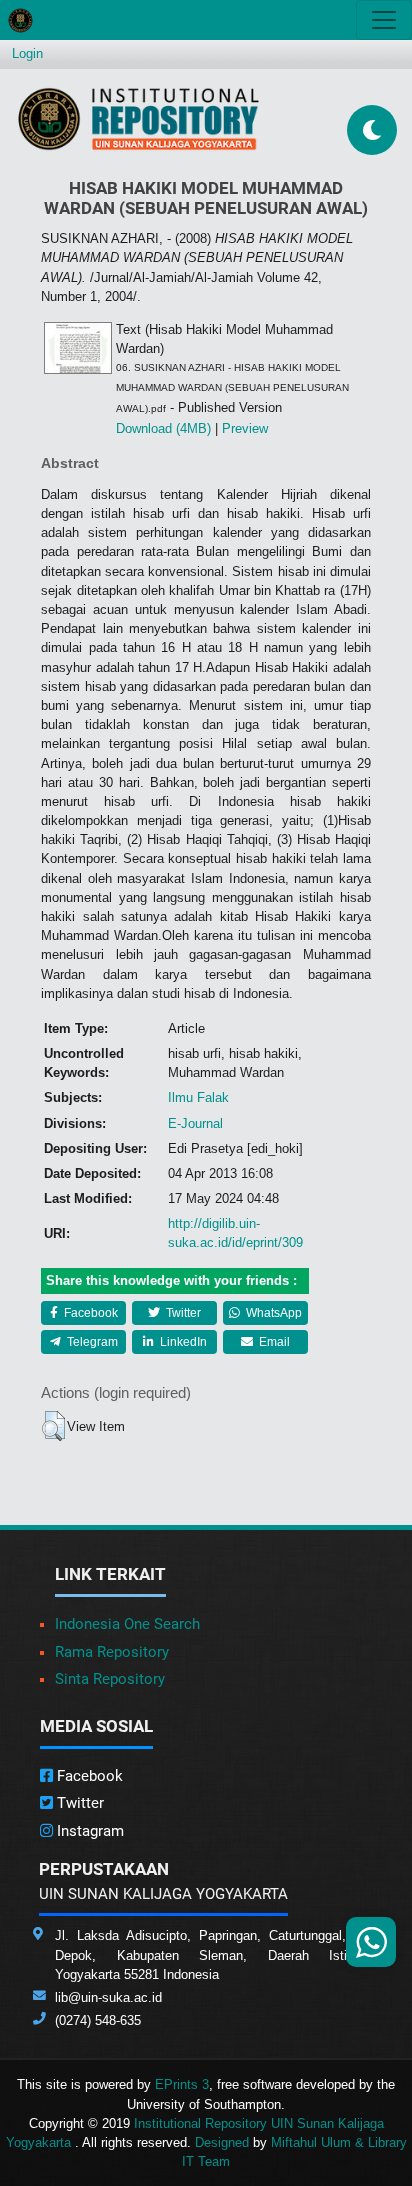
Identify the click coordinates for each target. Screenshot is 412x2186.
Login (27, 53)
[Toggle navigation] (384, 20)
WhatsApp (272, 1313)
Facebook (89, 1313)
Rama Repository (112, 1652)
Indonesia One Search (127, 1624)
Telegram (91, 1342)
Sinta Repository (110, 1679)
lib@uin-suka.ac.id (108, 1997)
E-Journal (195, 1123)
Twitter (182, 1313)
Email (273, 1342)
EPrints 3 (182, 2084)
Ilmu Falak (198, 1097)
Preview (245, 428)
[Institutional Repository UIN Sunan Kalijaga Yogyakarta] (138, 118)
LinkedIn (182, 1342)
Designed (222, 2142)
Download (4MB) (163, 428)
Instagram (88, 1831)
